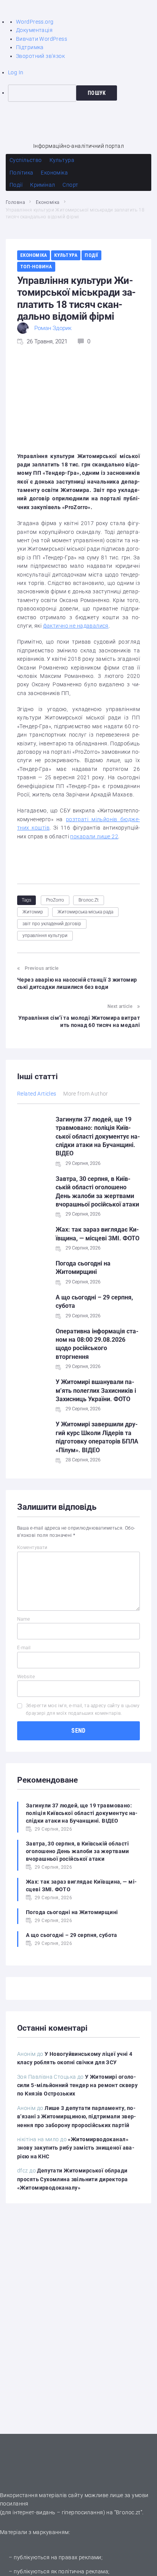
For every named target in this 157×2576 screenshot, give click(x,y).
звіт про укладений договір (52, 924)
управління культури (45, 936)
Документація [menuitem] (34, 30)
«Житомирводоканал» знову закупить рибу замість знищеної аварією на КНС (76, 2148)
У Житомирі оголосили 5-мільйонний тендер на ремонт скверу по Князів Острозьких (77, 2085)
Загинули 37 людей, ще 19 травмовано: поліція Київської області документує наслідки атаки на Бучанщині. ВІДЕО (98, 1137)
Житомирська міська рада (85, 912)
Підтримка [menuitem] (30, 47)
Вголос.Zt (89, 900)
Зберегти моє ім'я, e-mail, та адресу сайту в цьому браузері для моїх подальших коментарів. (83, 1709)
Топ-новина (36, 267)
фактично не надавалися (76, 626)
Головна (15, 202)
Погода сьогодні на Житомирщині (72, 1912)
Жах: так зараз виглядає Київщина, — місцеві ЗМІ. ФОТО (81, 1886)
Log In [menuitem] (16, 72)
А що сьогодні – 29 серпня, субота (72, 1935)
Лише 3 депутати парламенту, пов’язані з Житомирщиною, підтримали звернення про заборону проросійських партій (77, 2117)
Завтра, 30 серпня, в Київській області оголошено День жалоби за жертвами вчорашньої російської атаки (78, 1851)
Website (26, 1677)
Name (24, 1619)
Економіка (48, 202)
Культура (66, 255)
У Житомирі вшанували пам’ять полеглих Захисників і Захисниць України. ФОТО (96, 1391)
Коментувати (32, 1548)
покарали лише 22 (94, 836)
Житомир (33, 912)
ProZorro (55, 900)
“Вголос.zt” (128, 2512)
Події (91, 255)
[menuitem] (83, 93)
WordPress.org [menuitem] (35, 22)
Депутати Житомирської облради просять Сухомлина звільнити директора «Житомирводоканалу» (73, 2179)
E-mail (24, 1648)
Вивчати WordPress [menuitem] (42, 39)
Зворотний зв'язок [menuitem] (40, 56)
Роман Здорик (53, 328)
